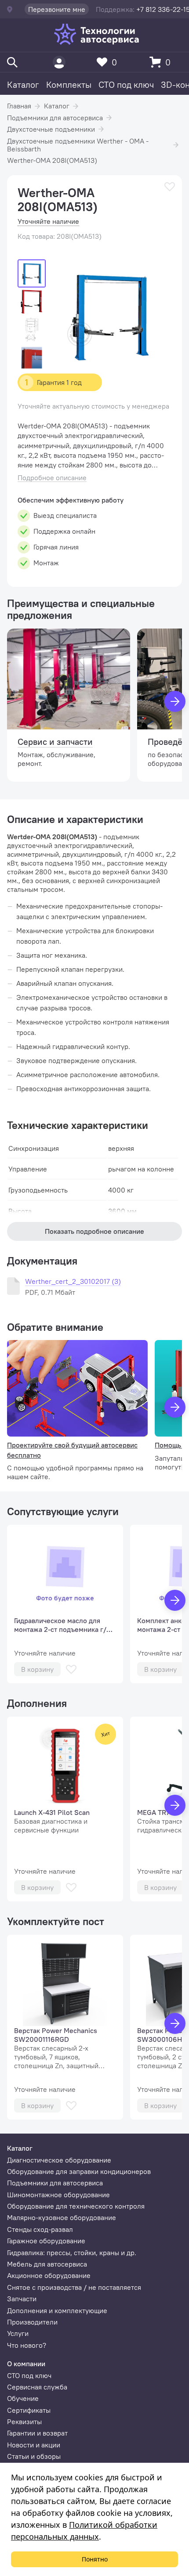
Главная (19, 106)
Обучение (23, 2398)
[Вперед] (175, 701)
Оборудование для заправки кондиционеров (79, 2171)
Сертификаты (29, 2410)
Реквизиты (24, 2422)
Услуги (18, 2333)
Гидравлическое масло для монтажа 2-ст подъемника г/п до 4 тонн (62, 1625)
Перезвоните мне (57, 9)
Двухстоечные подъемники (51, 129)
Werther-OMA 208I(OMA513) (52, 160)
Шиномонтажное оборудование (58, 2195)
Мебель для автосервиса (47, 2264)
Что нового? (27, 2345)
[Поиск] (12, 62)
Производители (32, 2322)
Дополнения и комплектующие (57, 2310)
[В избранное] (170, 187)
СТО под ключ (126, 84)
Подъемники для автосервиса (55, 118)
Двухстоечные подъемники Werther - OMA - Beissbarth (78, 145)
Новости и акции (34, 2445)
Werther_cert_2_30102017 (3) (73, 1281)
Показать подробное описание (94, 1231)
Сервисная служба (37, 2387)
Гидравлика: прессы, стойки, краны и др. (72, 2253)
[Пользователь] (59, 62)
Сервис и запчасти (55, 742)
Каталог (23, 84)
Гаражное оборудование (46, 2241)
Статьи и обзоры (34, 2456)
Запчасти (22, 2299)
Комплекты (69, 84)
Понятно (95, 2559)
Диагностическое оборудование (59, 2160)
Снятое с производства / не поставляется (74, 2287)
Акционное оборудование (49, 2275)
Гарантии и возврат (37, 2433)
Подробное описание (52, 478)
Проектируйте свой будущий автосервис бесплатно (72, 1450)
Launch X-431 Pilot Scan (52, 1812)
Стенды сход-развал (40, 2229)
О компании (26, 2364)
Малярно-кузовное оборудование (62, 2217)
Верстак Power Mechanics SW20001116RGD (56, 2035)
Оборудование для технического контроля (76, 2206)
